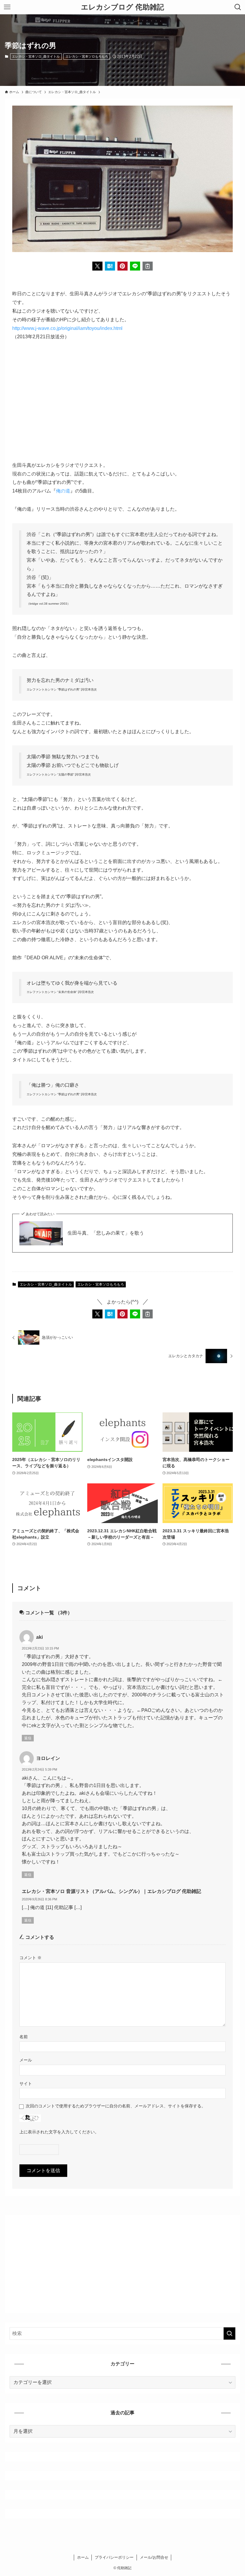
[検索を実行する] (229, 2333)
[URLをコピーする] (148, 266)
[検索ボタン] (238, 7)
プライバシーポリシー (114, 2557)
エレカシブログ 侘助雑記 (122, 7)
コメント (30, 1958)
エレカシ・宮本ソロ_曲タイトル (36, 56)
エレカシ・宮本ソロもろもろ (87, 56)
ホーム (83, 2557)
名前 (24, 2037)
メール (26, 2060)
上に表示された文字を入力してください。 (59, 2132)
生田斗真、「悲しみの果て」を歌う (106, 1233)
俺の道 (63, 491)
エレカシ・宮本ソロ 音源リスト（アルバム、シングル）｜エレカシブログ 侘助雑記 (111, 1891)
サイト (26, 2084)
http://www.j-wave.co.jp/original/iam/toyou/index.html (67, 328)
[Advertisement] (122, 401)
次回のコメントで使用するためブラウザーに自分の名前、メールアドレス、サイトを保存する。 (116, 2106)
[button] (97, 266)
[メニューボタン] (7, 7)
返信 (28, 1738)
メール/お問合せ (154, 2557)
